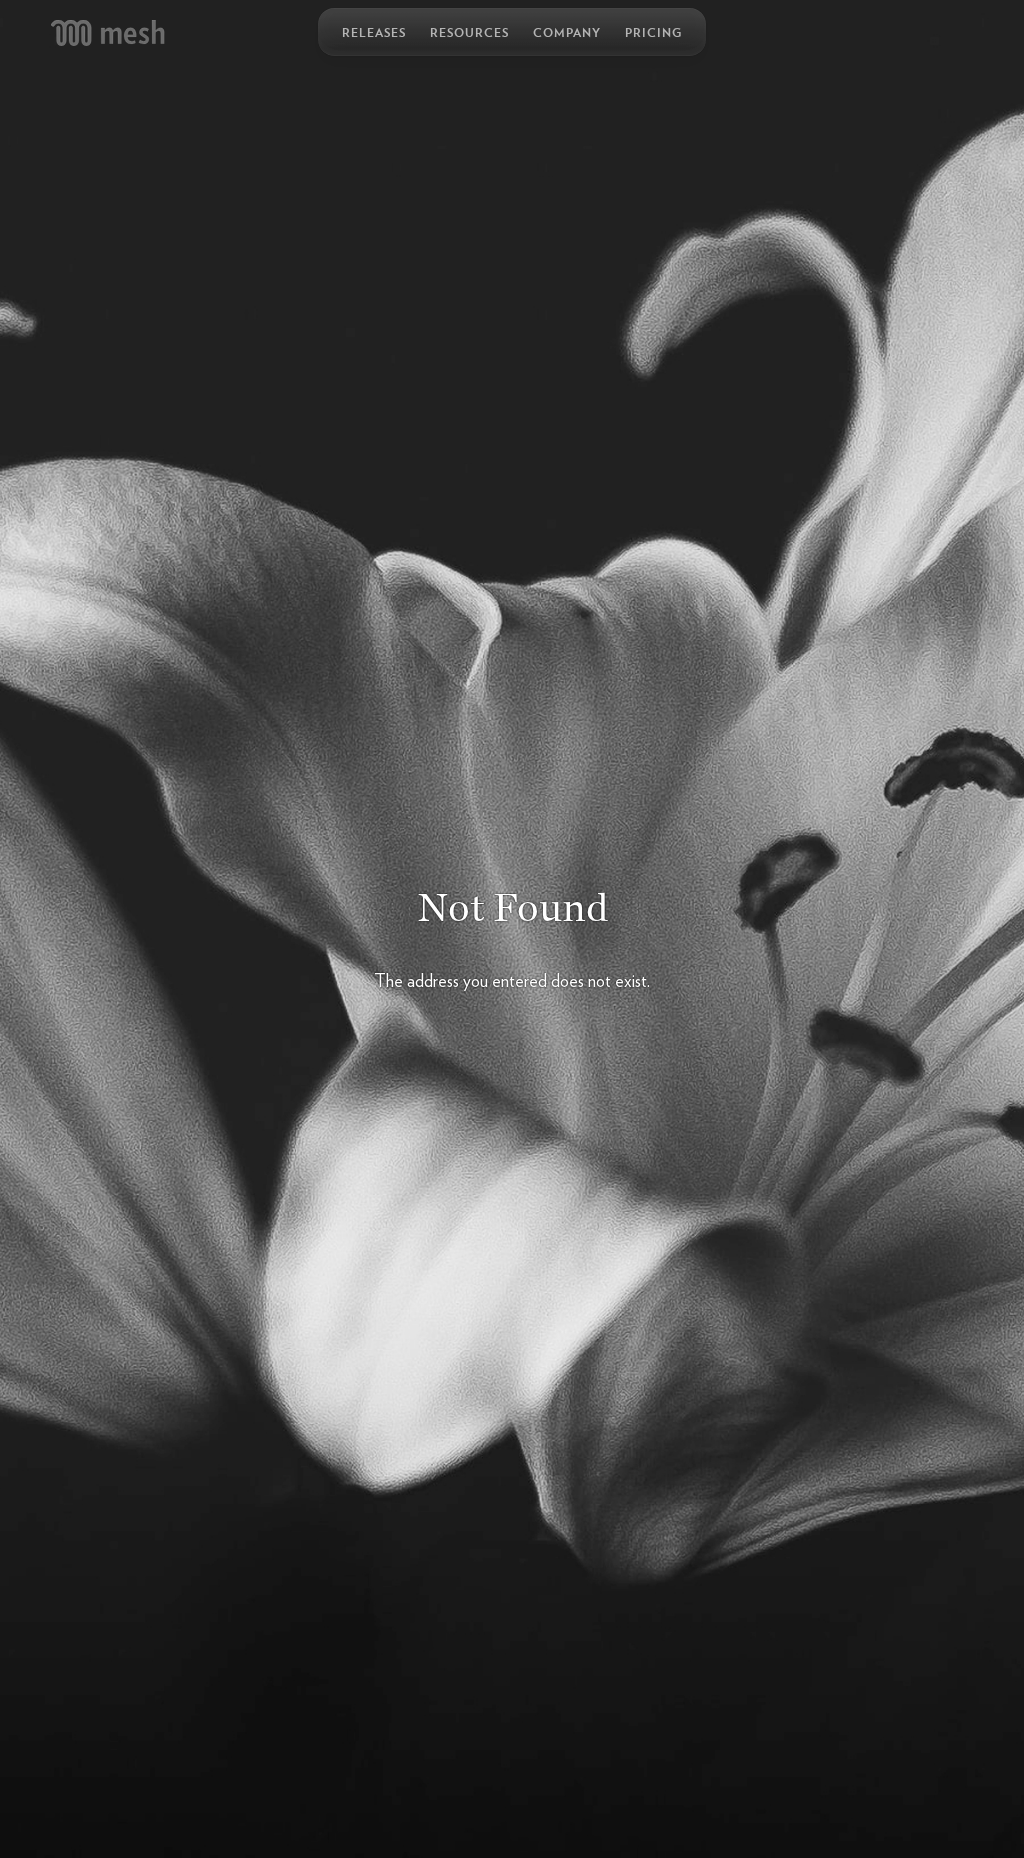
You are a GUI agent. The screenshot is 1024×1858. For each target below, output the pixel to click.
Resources (469, 32)
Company (567, 32)
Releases (374, 32)
